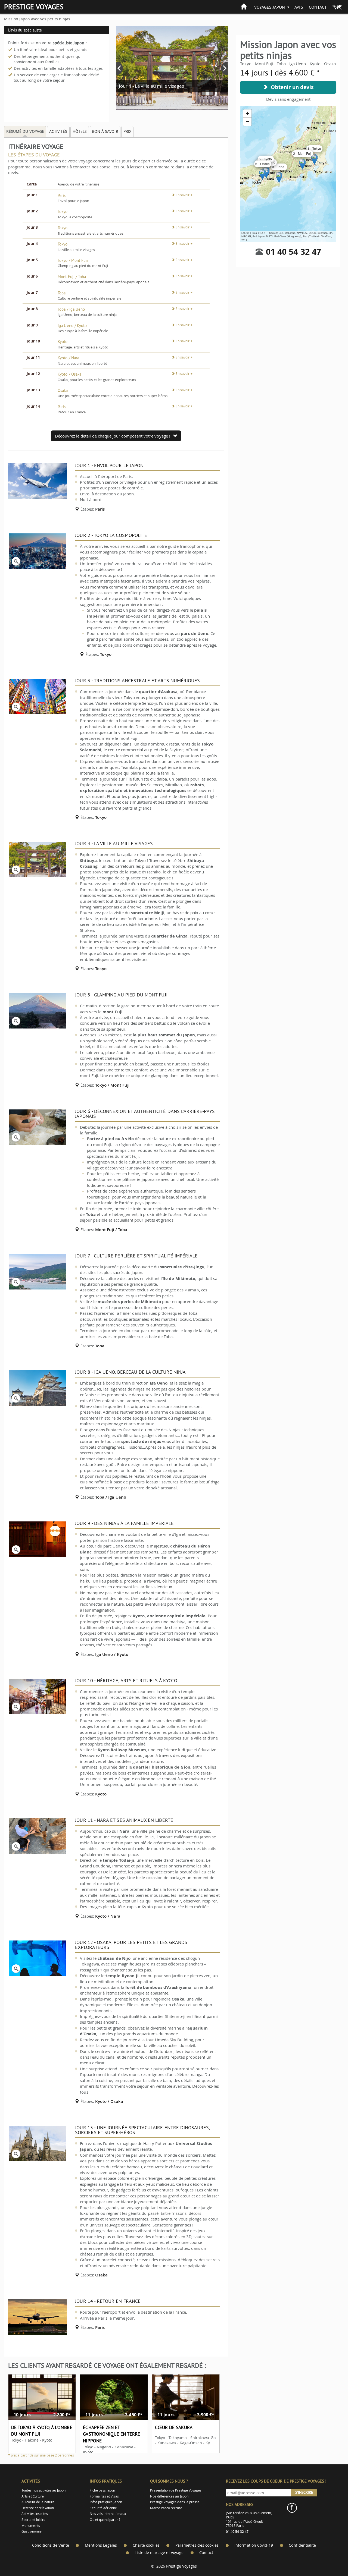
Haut (329, 2558)
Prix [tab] (127, 131)
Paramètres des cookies (197, 2545)
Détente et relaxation (38, 2508)
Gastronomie (32, 2531)
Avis (299, 7)
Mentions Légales (101, 2545)
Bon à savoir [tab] (105, 131)
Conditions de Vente (51, 2545)
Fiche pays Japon (102, 2490)
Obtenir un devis (291, 87)
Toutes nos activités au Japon (43, 2490)
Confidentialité (302, 2545)
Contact (318, 7)
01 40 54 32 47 (293, 252)
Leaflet (245, 233)
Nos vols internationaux (108, 2514)
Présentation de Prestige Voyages (176, 2490)
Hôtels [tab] (80, 131)
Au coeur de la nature (38, 2502)
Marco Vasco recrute (166, 2508)
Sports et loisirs (33, 2520)
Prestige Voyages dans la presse (175, 2502)
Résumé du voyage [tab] (25, 131)
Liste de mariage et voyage (159, 2553)
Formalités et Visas (104, 2496)
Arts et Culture (33, 2496)
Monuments (31, 2526)
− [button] (248, 122)
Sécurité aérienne (103, 2508)
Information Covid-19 (254, 2545)
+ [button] (248, 113)
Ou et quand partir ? (105, 2520)
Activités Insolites (35, 2514)
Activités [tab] (58, 131)
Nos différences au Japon (169, 2496)
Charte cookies (146, 2545)
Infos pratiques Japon (106, 2502)
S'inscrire (304, 2492)
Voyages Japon (270, 7)
